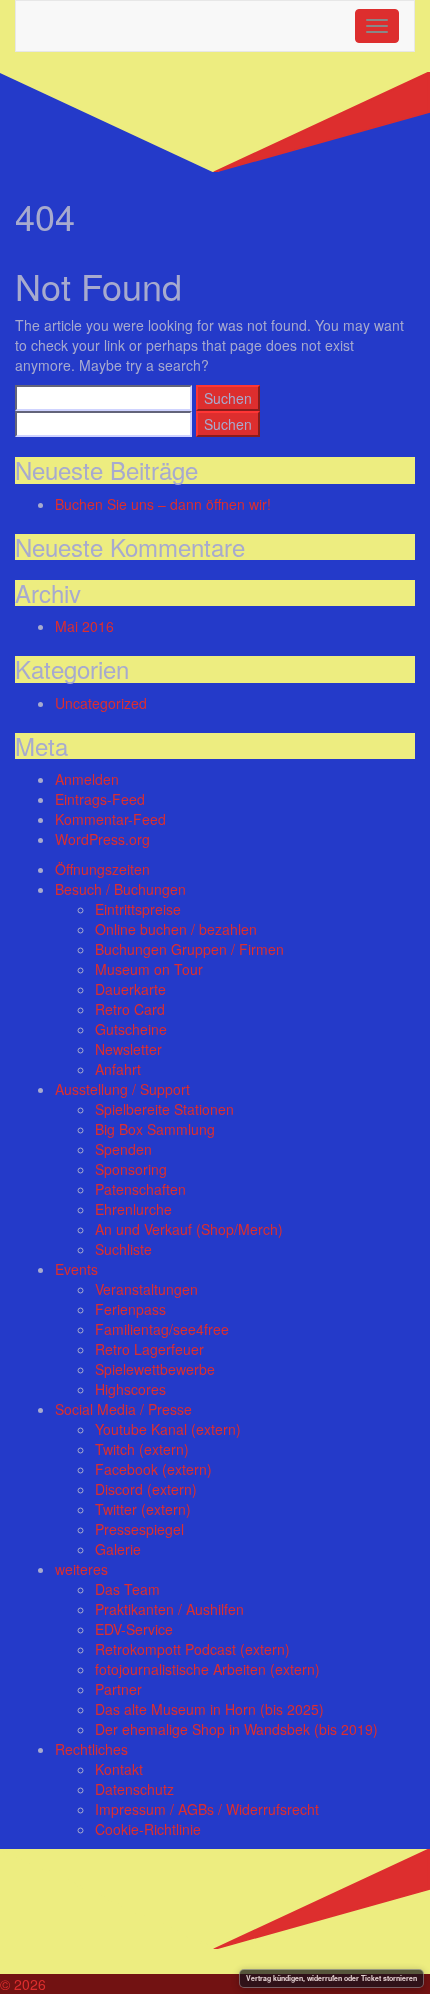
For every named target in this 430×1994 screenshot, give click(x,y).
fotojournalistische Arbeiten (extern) (207, 1669)
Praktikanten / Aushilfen (169, 1609)
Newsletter (128, 1049)
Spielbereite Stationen (164, 1109)
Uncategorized (101, 703)
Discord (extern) (146, 1489)
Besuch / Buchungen (120, 889)
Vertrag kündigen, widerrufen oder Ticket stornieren (331, 1978)
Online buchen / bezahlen (176, 929)
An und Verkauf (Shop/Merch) (189, 1229)
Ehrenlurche (133, 1209)
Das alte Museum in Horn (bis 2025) (209, 1709)
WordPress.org (102, 839)
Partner (118, 1689)
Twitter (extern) (143, 1509)
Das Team (127, 1589)
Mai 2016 (84, 626)
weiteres (81, 1569)
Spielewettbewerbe (155, 1369)
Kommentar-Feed (110, 819)
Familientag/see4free (162, 1329)
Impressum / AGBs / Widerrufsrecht (207, 1809)
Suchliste (123, 1249)
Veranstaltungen (146, 1289)
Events (76, 1269)
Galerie (118, 1549)
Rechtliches (91, 1749)
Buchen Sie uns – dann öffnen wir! (163, 504)
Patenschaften (140, 1189)
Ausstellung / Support (122, 1089)
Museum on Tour (149, 969)
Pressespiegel (139, 1529)
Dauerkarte (130, 989)
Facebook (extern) (153, 1469)
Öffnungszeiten (102, 869)
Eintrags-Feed (100, 799)
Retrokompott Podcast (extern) (192, 1649)
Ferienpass (130, 1309)
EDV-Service (134, 1629)
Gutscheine (131, 1029)
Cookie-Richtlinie (148, 1829)
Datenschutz (134, 1789)
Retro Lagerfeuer (149, 1349)
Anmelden (87, 779)
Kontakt (119, 1769)
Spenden (123, 1149)
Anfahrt (118, 1069)
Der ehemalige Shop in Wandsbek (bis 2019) (236, 1729)
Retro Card (130, 1009)
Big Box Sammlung (155, 1129)
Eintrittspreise (138, 909)
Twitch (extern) (142, 1449)
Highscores (130, 1389)
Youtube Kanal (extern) (168, 1429)
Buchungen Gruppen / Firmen (189, 949)
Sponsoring (131, 1169)
